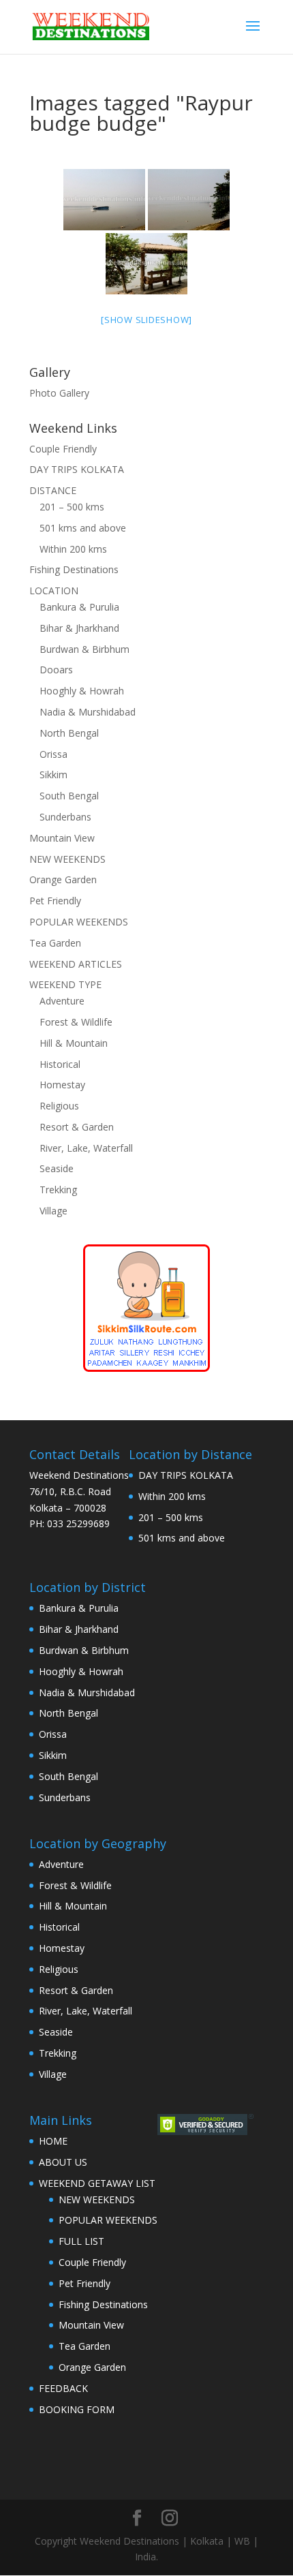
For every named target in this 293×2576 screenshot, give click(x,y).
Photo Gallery (59, 393)
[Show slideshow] (146, 320)
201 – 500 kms (72, 507)
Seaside (57, 1168)
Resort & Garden (77, 1127)
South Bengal (69, 796)
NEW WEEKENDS (67, 859)
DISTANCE (53, 490)
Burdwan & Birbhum (84, 649)
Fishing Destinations (74, 569)
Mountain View (62, 838)
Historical (60, 1064)
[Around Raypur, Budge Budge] (146, 264)
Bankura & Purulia (79, 607)
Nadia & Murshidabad (88, 712)
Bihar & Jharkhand (79, 628)
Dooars (56, 670)
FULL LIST (81, 2241)
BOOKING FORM (77, 2409)
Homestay (62, 1085)
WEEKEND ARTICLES (76, 964)
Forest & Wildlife (76, 1022)
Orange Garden (63, 879)
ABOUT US (63, 2162)
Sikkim (53, 775)
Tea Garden (55, 943)
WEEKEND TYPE (65, 984)
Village (53, 1211)
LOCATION (54, 591)
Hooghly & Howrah (82, 691)
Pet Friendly (55, 901)
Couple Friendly (63, 449)
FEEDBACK (63, 2388)
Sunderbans (65, 817)
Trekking (58, 1190)
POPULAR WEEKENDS (79, 922)
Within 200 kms (73, 549)
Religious (59, 1106)
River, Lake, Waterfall (86, 1148)
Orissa (53, 754)
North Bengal (69, 733)
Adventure (62, 1001)
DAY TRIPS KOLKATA (77, 469)
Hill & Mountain (74, 1043)
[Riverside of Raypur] (104, 200)
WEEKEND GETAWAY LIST (97, 2183)
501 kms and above (83, 528)
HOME (53, 2141)
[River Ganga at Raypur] (189, 200)
